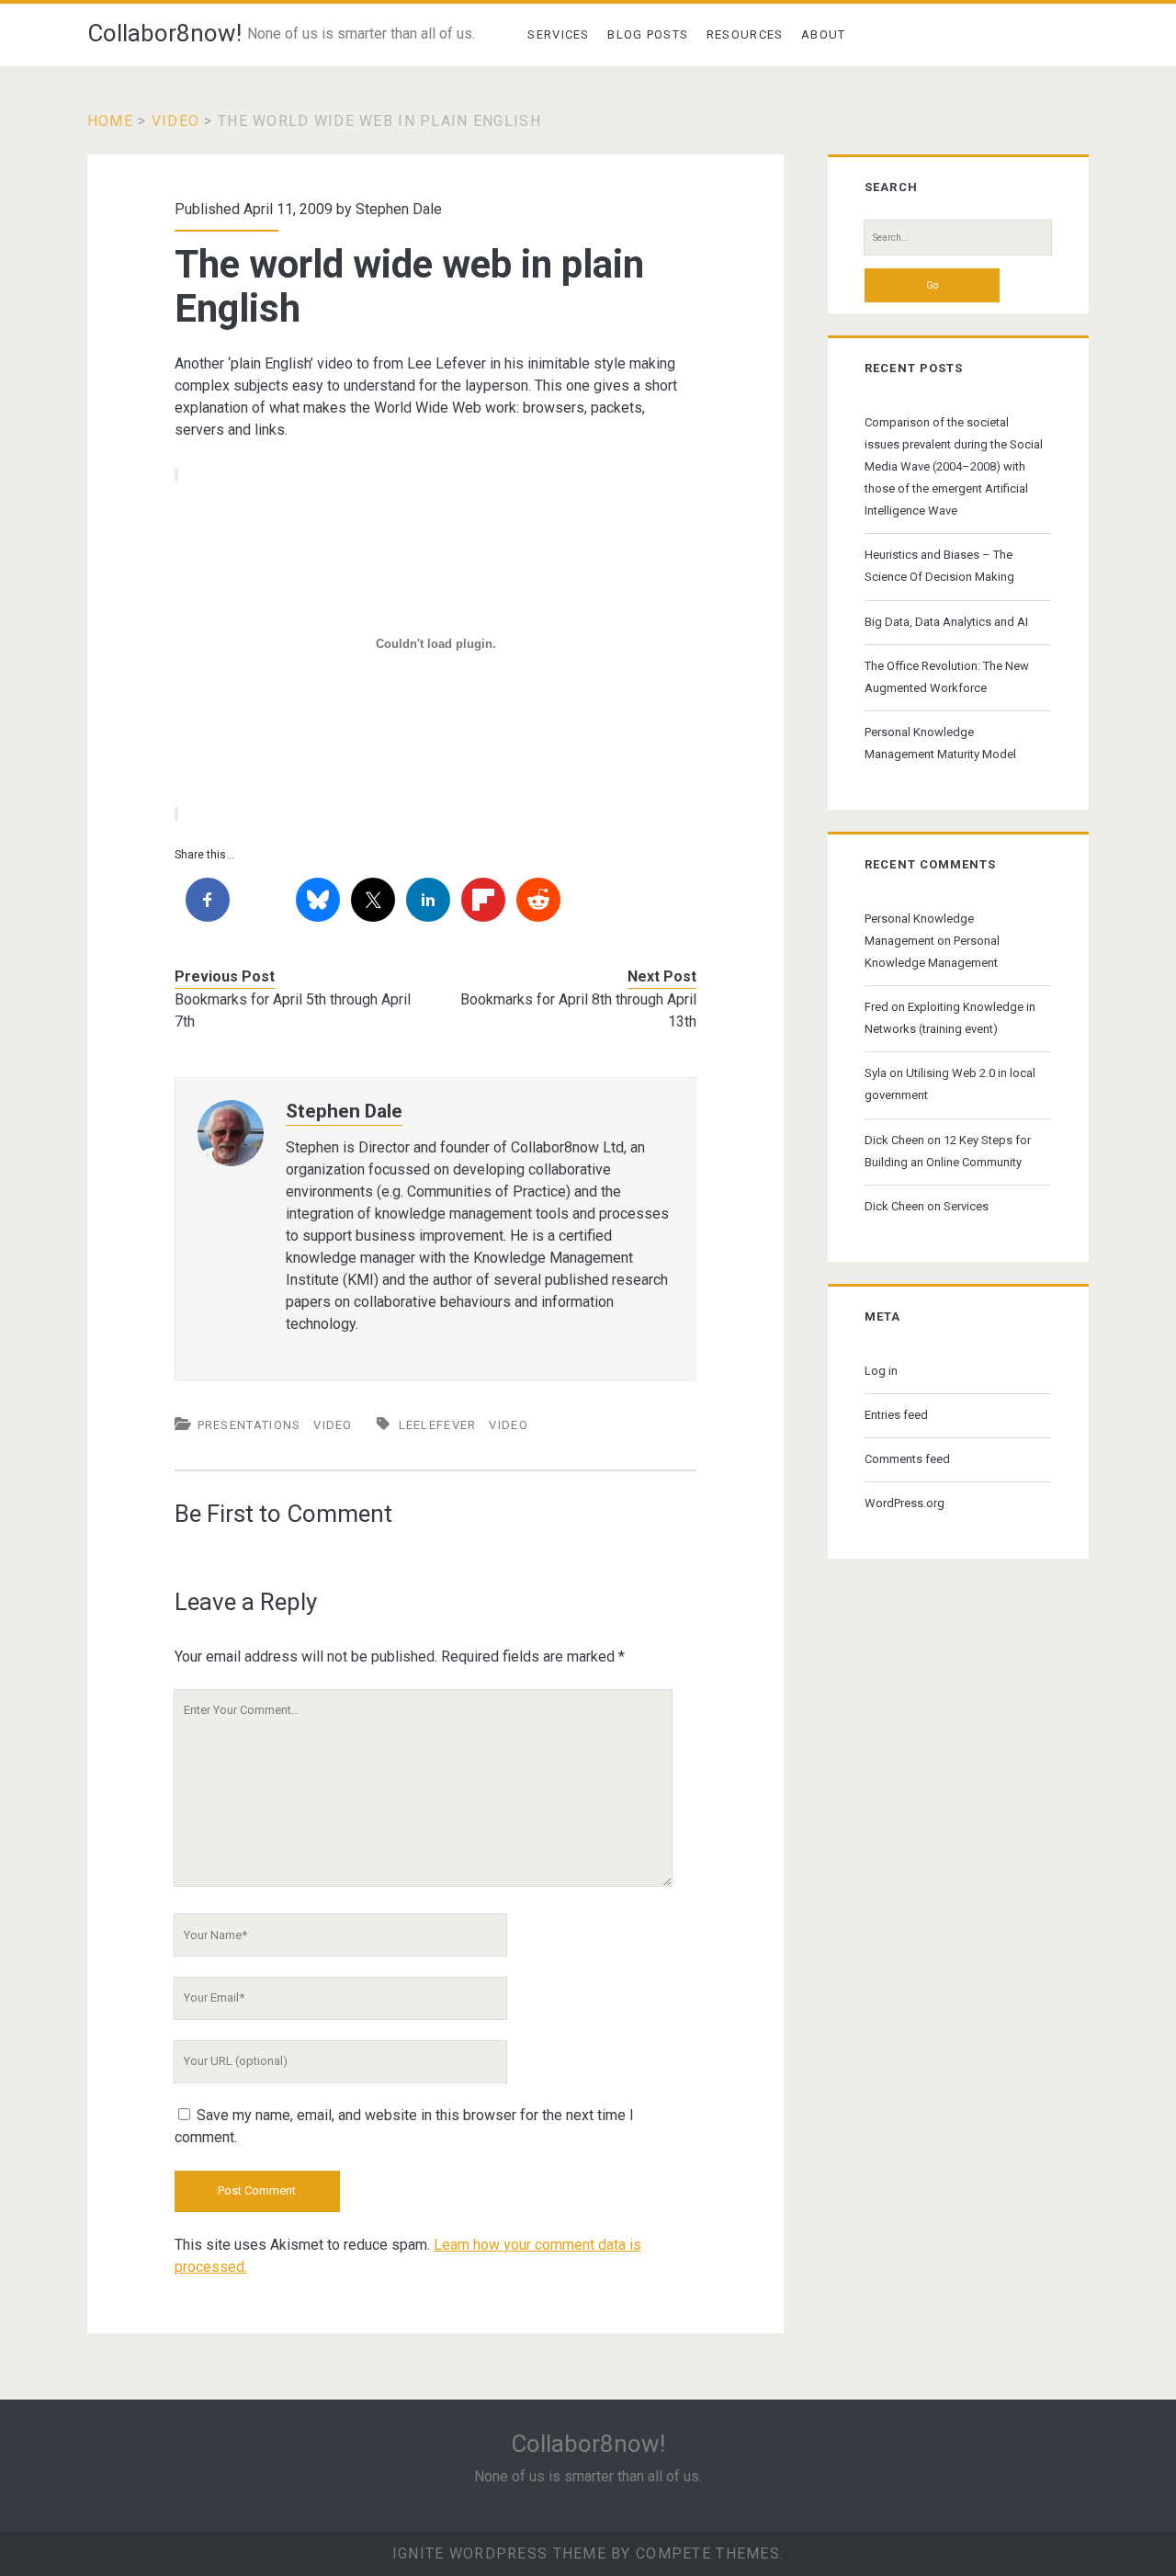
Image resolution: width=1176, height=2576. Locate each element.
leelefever (438, 1425)
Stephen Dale (399, 209)
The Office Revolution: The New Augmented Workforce (947, 677)
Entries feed (896, 1415)
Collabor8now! (164, 33)
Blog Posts (648, 34)
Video (175, 121)
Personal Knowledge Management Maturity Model (940, 743)
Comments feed (907, 1459)
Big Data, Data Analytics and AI (946, 622)
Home (110, 121)
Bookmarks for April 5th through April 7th (293, 1010)
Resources (745, 34)
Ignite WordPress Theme (499, 2553)
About (824, 34)
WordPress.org (905, 1503)
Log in (881, 1371)
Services (558, 34)
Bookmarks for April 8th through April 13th (578, 1010)
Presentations (249, 1425)
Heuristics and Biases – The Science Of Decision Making (939, 566)
